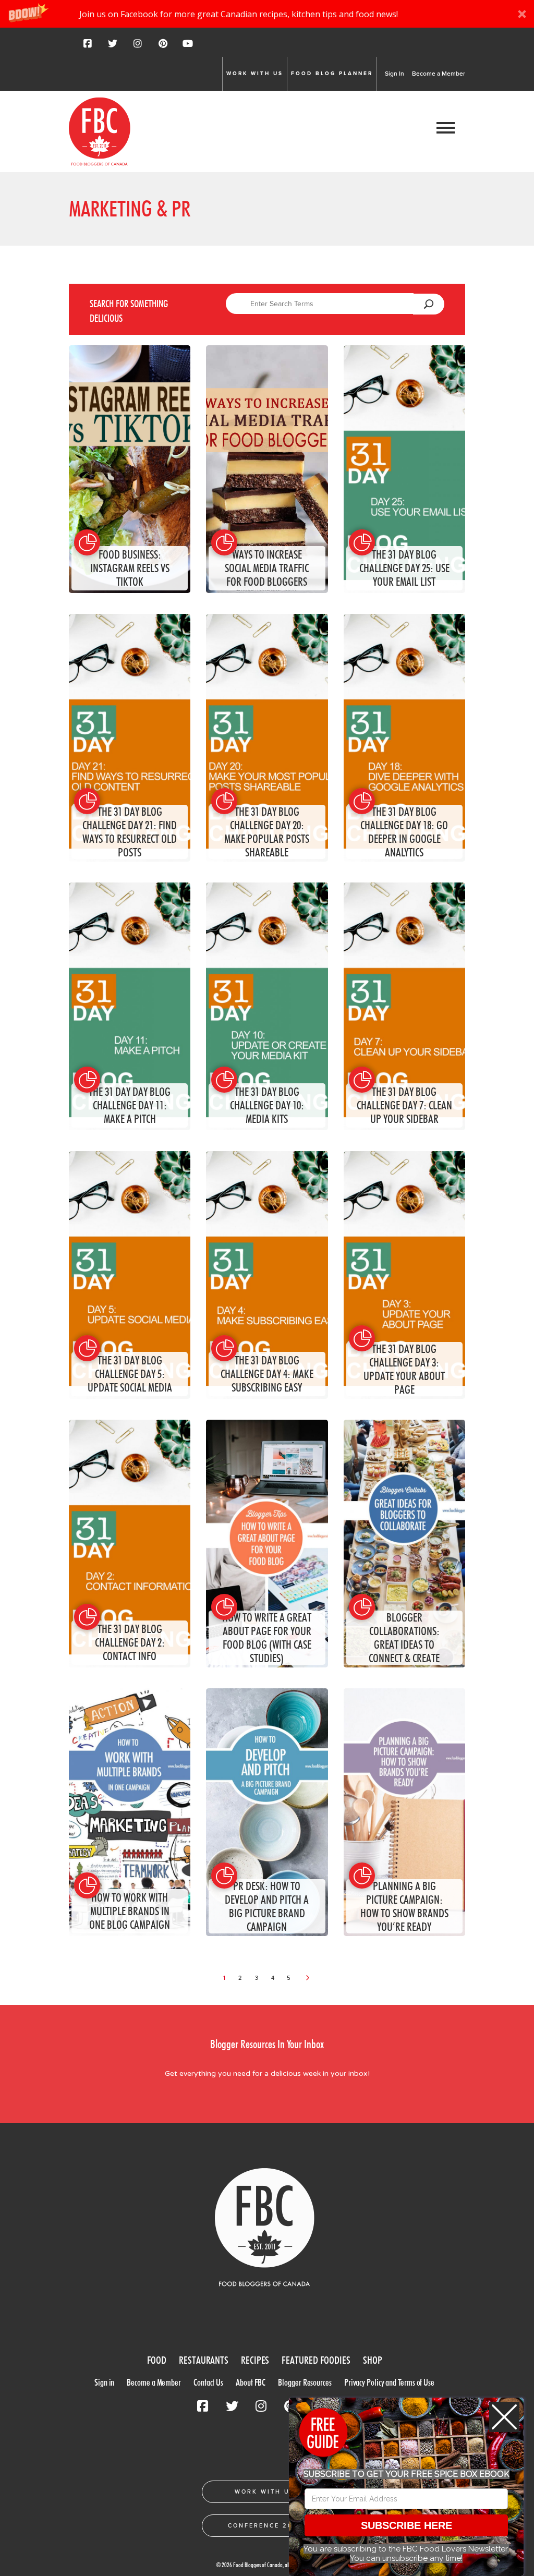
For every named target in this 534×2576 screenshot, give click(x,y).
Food (157, 2360)
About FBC (251, 2382)
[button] (267, 14)
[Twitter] (113, 47)
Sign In (395, 74)
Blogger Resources (305, 2382)
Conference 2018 (265, 2526)
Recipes (255, 2360)
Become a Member (439, 74)
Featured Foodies (316, 2360)
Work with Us (255, 74)
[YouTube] (188, 47)
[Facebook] (88, 47)
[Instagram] (138, 47)
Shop (373, 2360)
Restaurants (204, 2360)
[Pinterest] (163, 47)
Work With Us (265, 2492)
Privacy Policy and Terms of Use (389, 2382)
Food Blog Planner (332, 74)
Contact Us (208, 2382)
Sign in (104, 2382)
